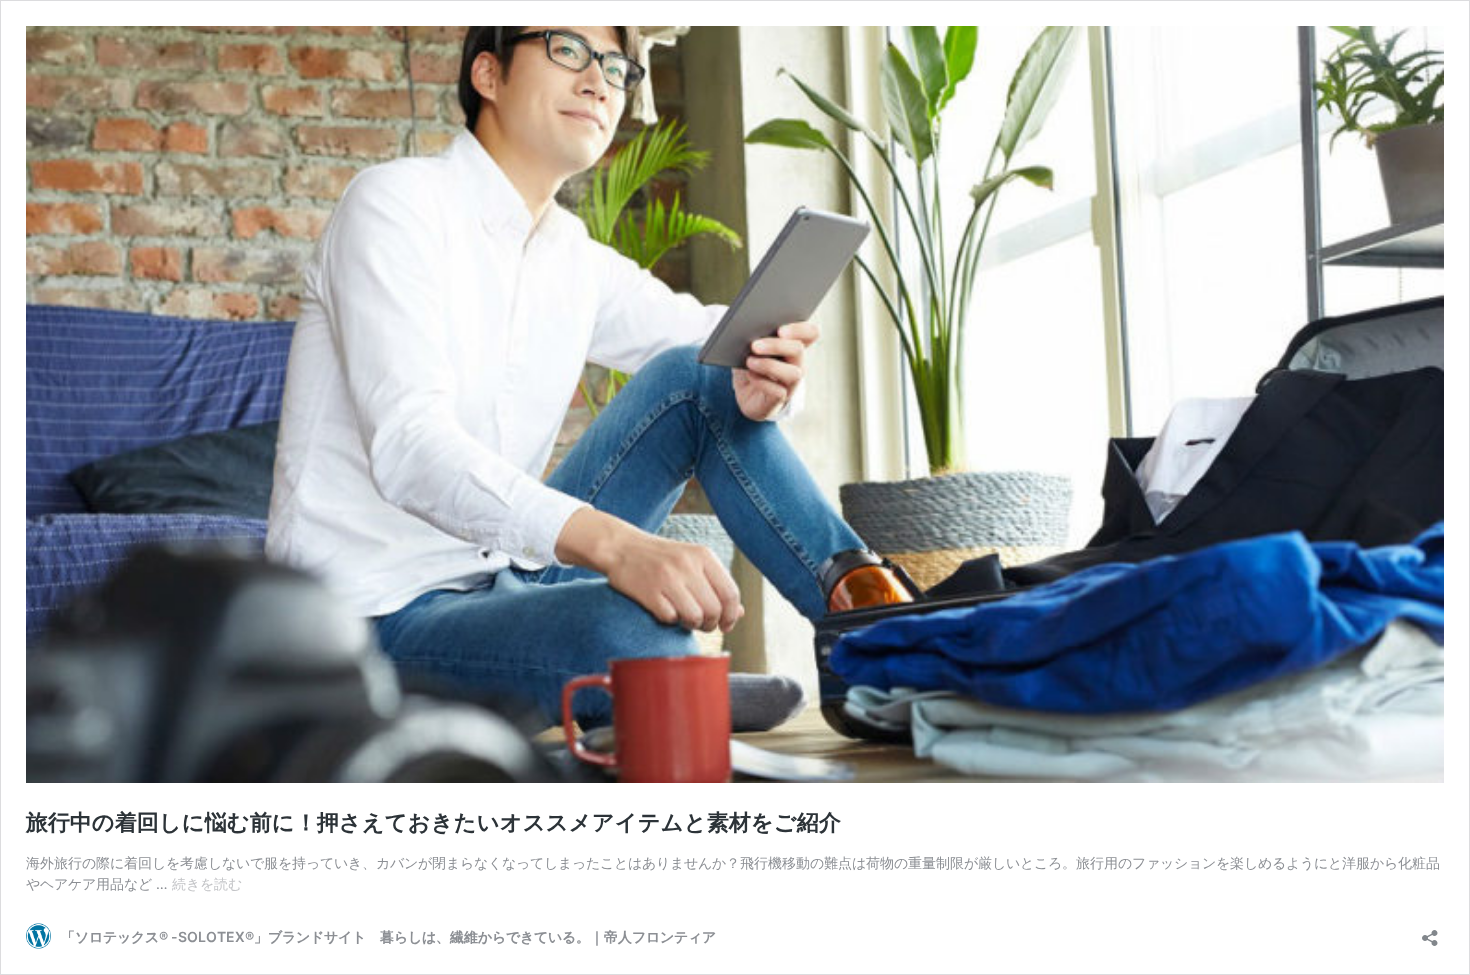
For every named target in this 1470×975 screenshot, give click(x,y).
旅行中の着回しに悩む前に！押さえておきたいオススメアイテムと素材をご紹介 (433, 822)
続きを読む (207, 883)
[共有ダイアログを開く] (1430, 931)
